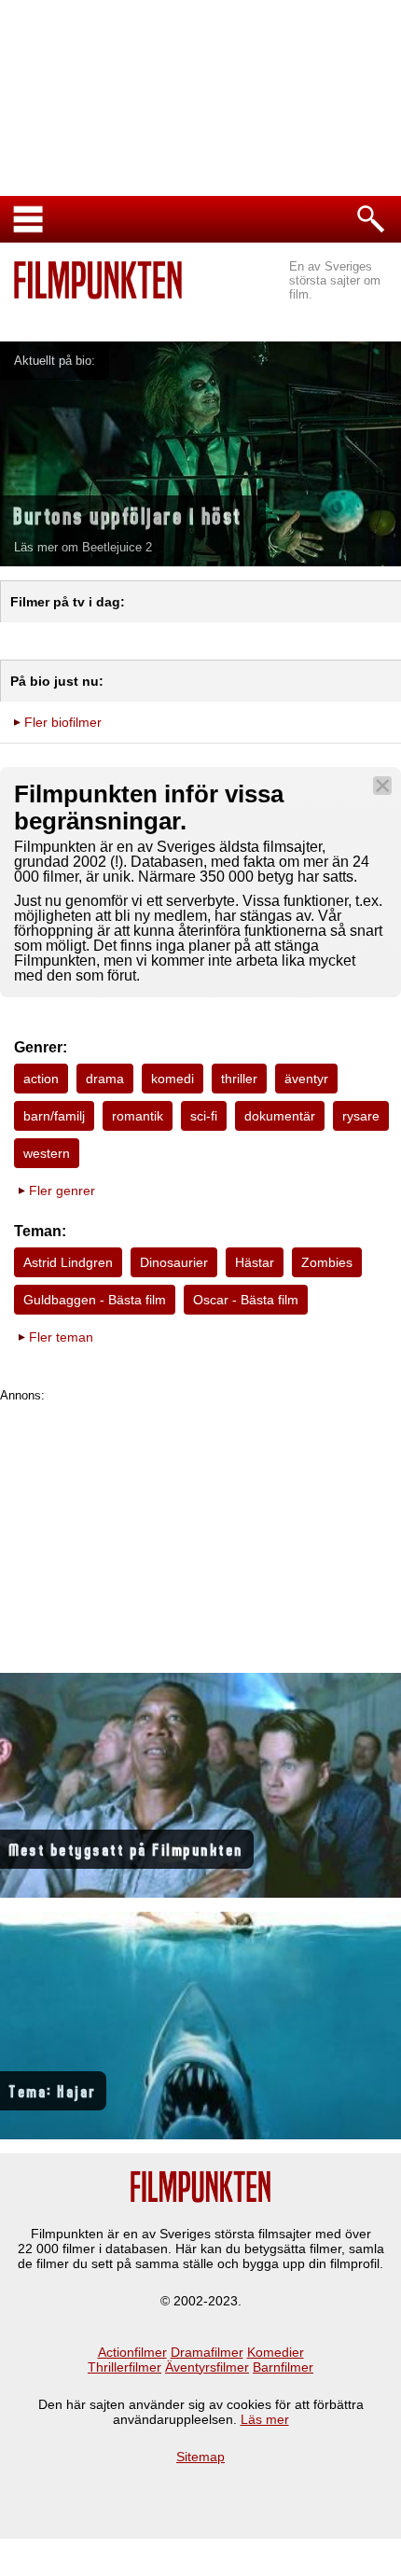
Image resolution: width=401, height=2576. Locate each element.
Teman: (40, 1231)
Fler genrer (62, 1191)
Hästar (255, 1262)
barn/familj (54, 1116)
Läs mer (265, 2419)
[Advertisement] (200, 1533)
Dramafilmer (207, 2352)
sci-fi (204, 1116)
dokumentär (280, 1116)
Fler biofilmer (63, 722)
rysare (361, 1116)
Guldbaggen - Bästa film (95, 1300)
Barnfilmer (283, 2367)
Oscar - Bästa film (246, 1300)
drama (105, 1079)
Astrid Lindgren (68, 1262)
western (47, 1153)
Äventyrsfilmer (207, 2367)
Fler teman (61, 1337)
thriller (239, 1079)
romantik (138, 1116)
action (41, 1079)
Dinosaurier (174, 1262)
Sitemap (200, 2457)
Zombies (327, 1262)
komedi (173, 1079)
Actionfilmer (132, 2352)
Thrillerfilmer (124, 2367)
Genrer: (41, 1047)
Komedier (276, 2352)
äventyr (306, 1079)
